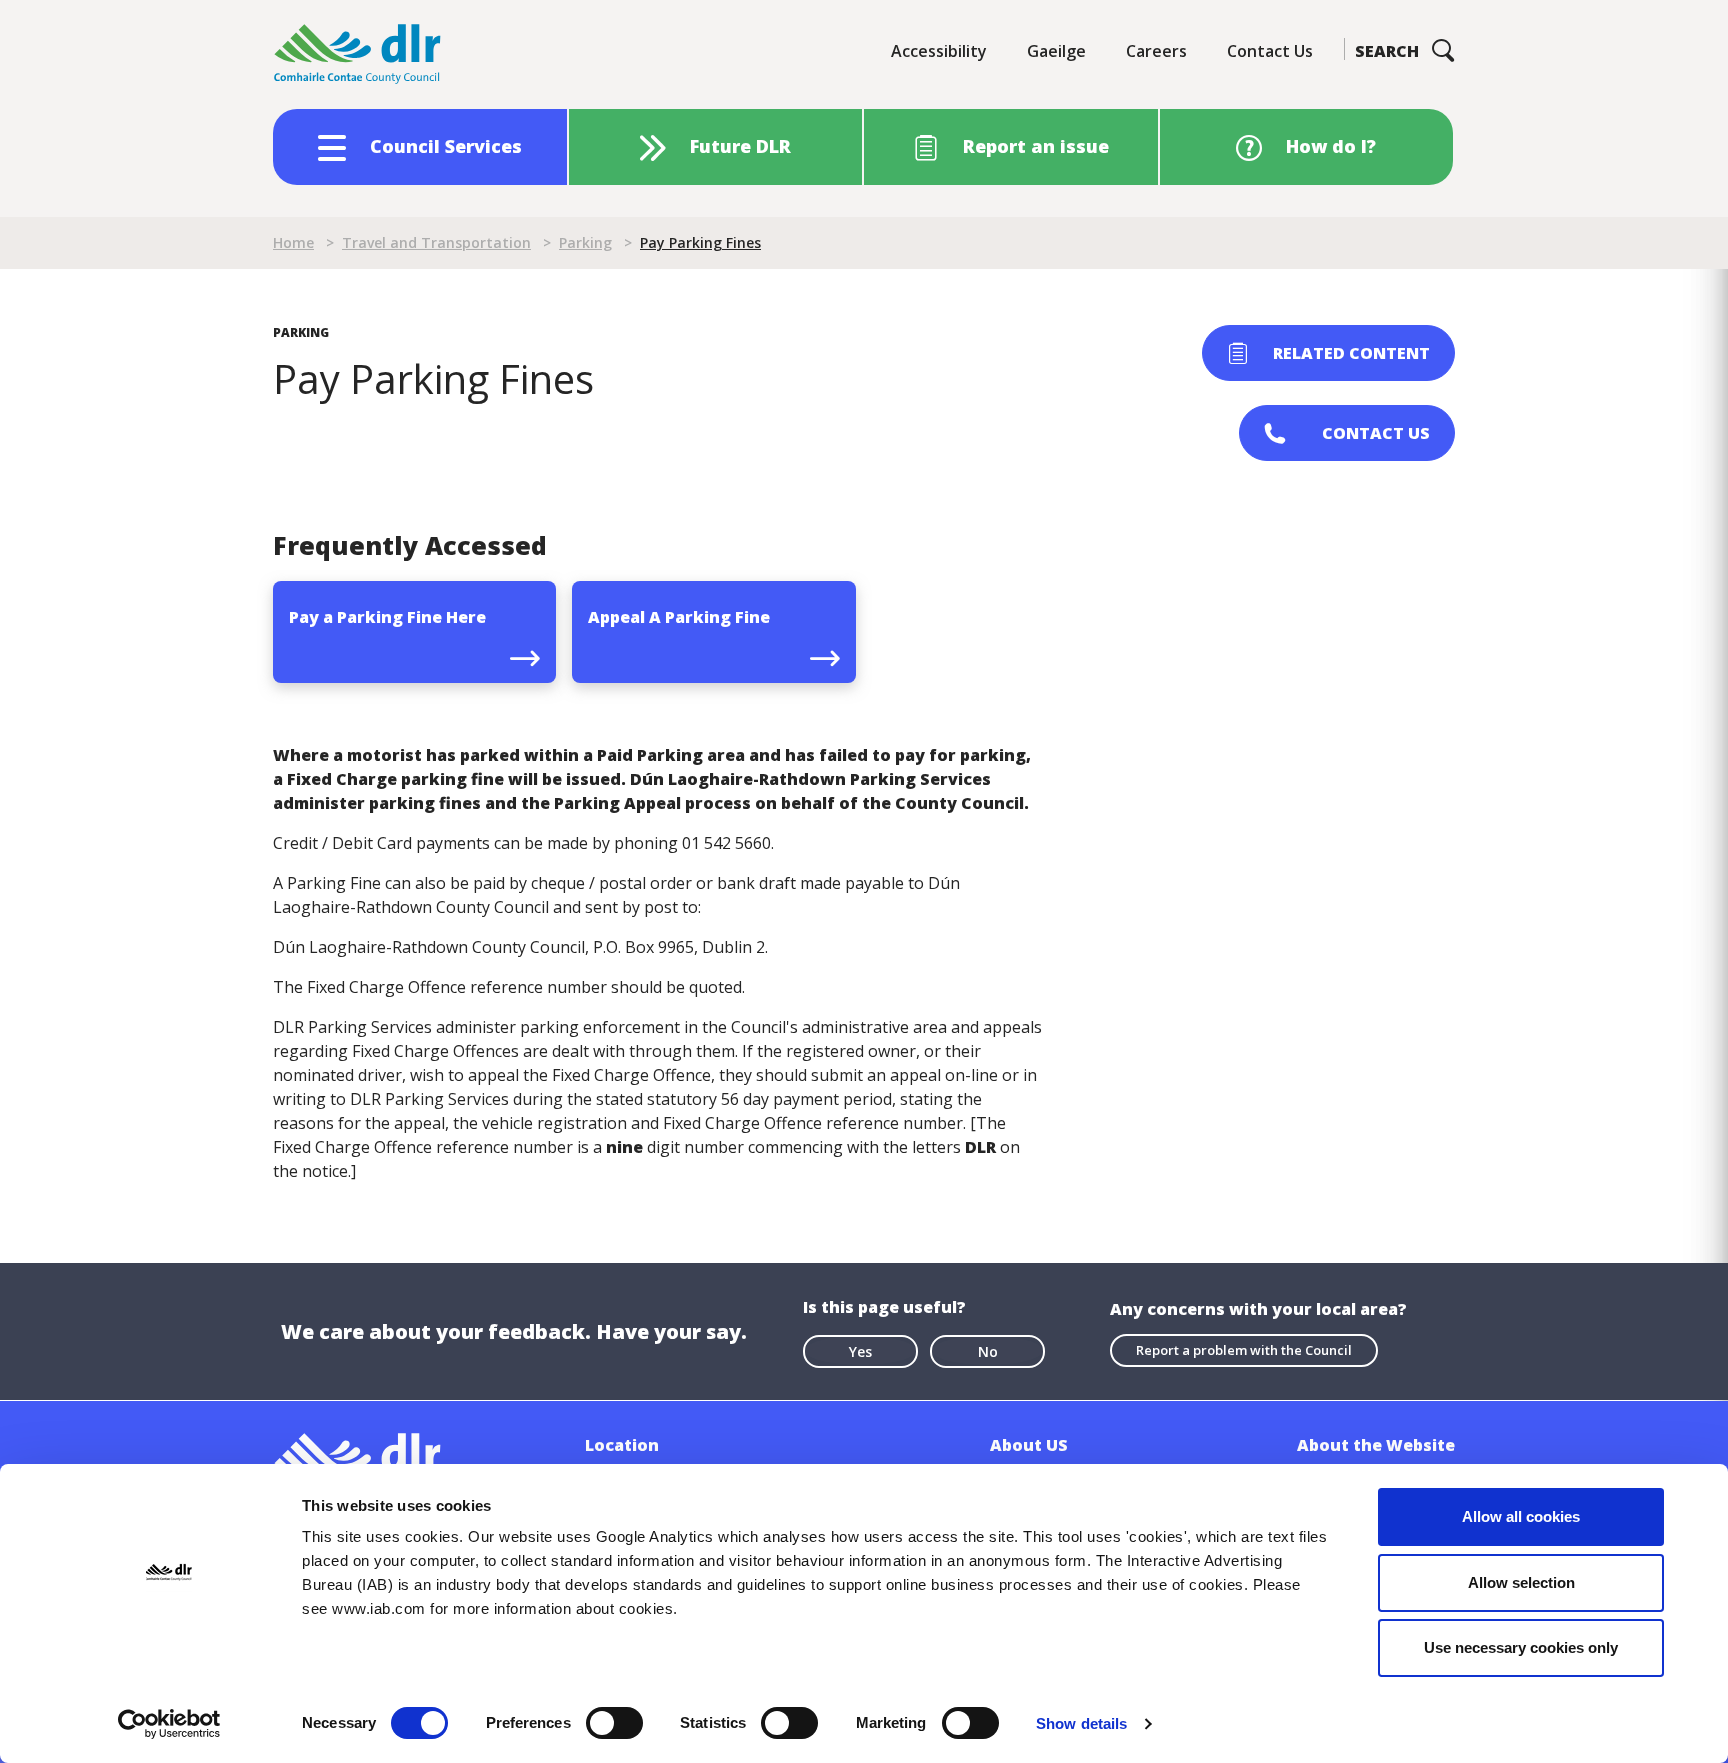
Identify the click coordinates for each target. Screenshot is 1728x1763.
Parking (585, 242)
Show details (1081, 1723)
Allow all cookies (1521, 1516)
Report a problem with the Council (1244, 1350)
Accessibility (939, 51)
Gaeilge (1056, 51)
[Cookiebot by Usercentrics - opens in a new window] (169, 1724)
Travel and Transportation (436, 242)
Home (293, 242)
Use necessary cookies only (1521, 1647)
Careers (1156, 51)
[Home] (358, 54)
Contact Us (1270, 51)
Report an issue (1036, 146)
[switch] (614, 1722)
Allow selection (1521, 1582)
